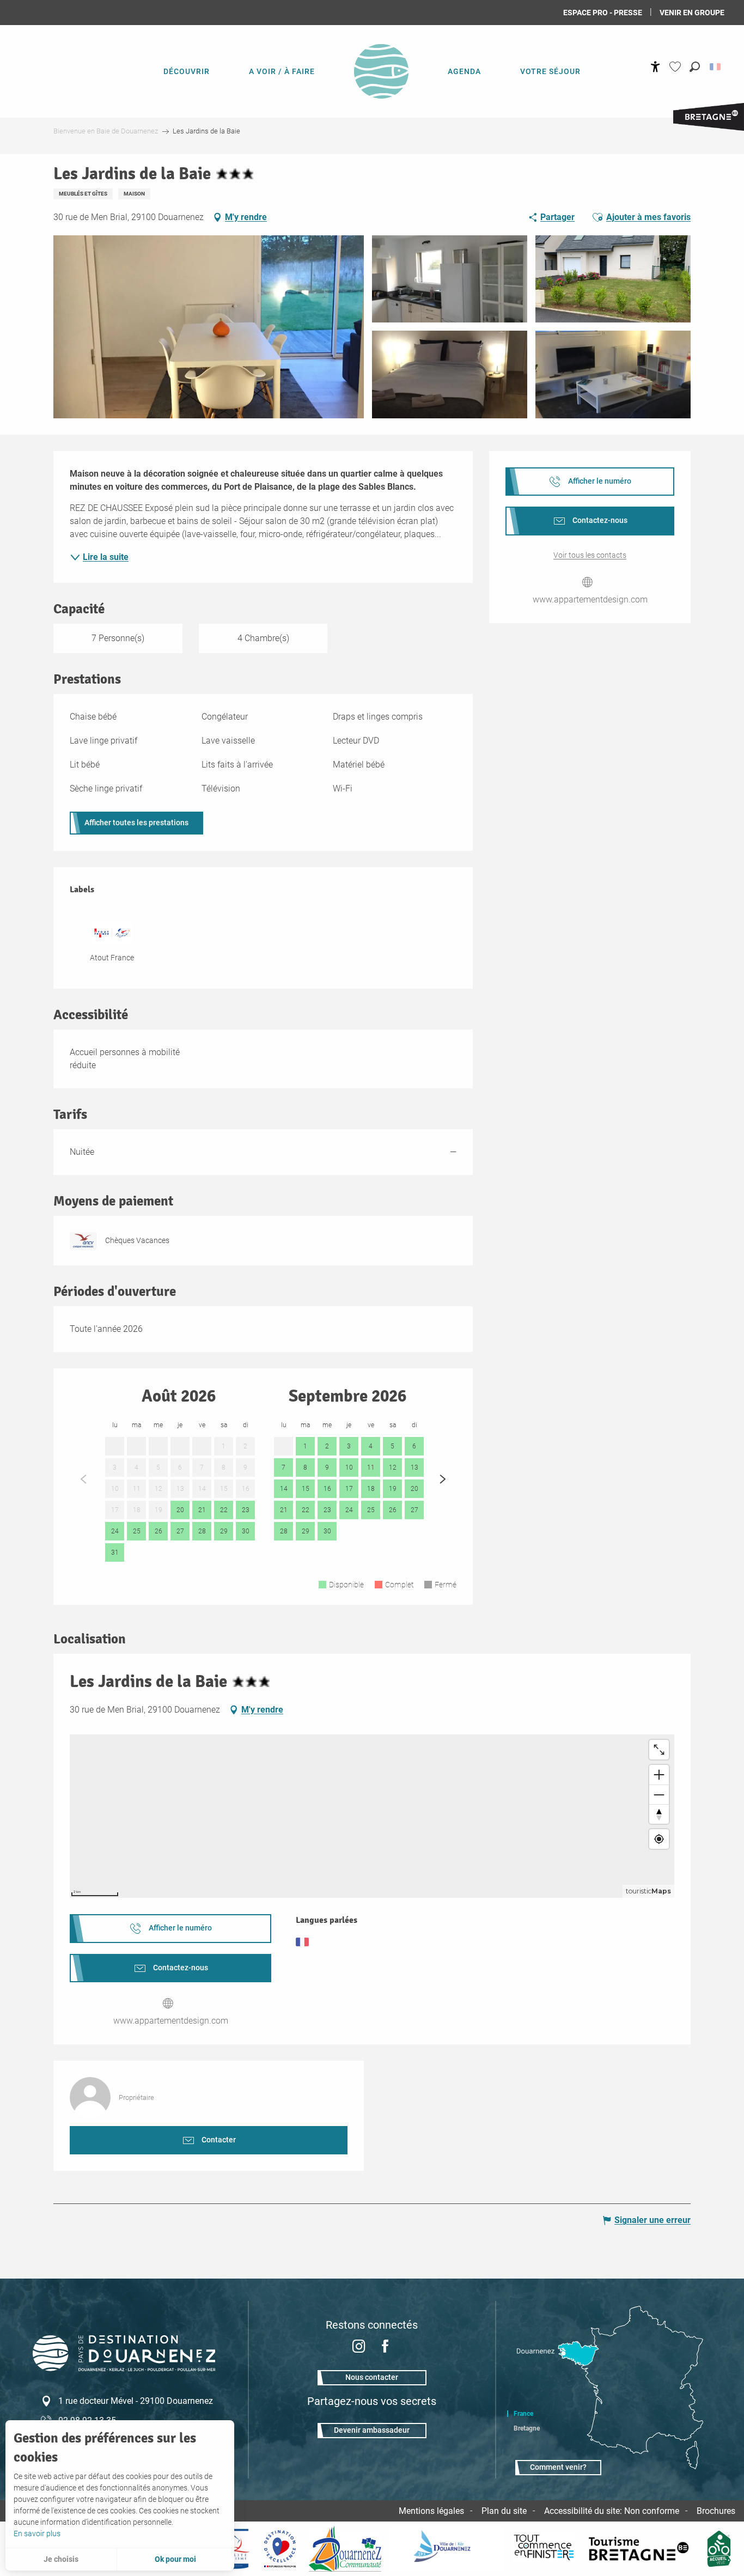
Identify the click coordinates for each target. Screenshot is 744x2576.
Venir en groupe (692, 13)
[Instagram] (359, 2347)
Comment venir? (558, 2467)
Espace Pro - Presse (603, 13)
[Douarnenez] (447, 2549)
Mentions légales (431, 2511)
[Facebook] (385, 2347)
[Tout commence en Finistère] (544, 2549)
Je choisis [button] (61, 2559)
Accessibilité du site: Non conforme (612, 2511)
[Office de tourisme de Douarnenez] (124, 2368)
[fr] (716, 67)
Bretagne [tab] (527, 2428)
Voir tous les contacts (590, 555)
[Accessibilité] (655, 67)
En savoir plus (37, 2534)
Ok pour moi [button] (175, 2559)
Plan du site (504, 2511)
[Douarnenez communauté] (345, 2549)
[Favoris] (676, 67)
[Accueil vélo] (719, 2549)
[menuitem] (187, 71)
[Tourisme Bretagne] (641, 2549)
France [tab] (523, 2414)
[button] (695, 67)
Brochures (716, 2511)
